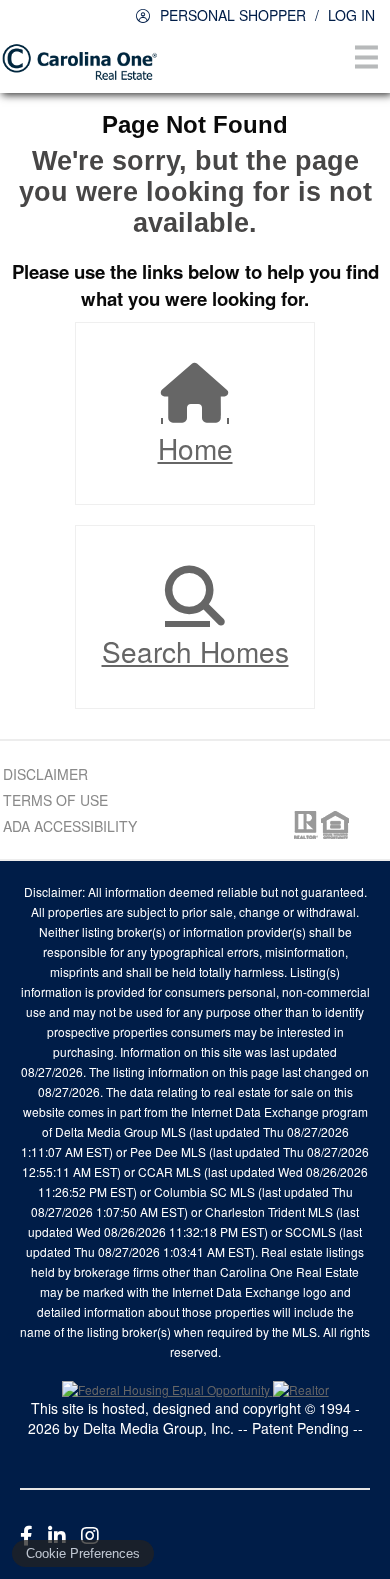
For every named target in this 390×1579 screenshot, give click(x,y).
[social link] (26, 1534)
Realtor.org (304, 825)
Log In (351, 15)
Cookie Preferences (83, 1553)
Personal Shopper (233, 15)
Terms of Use (55, 800)
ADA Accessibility (70, 826)
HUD (339, 825)
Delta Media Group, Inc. (158, 1428)
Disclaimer (45, 774)
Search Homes (195, 651)
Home (195, 448)
